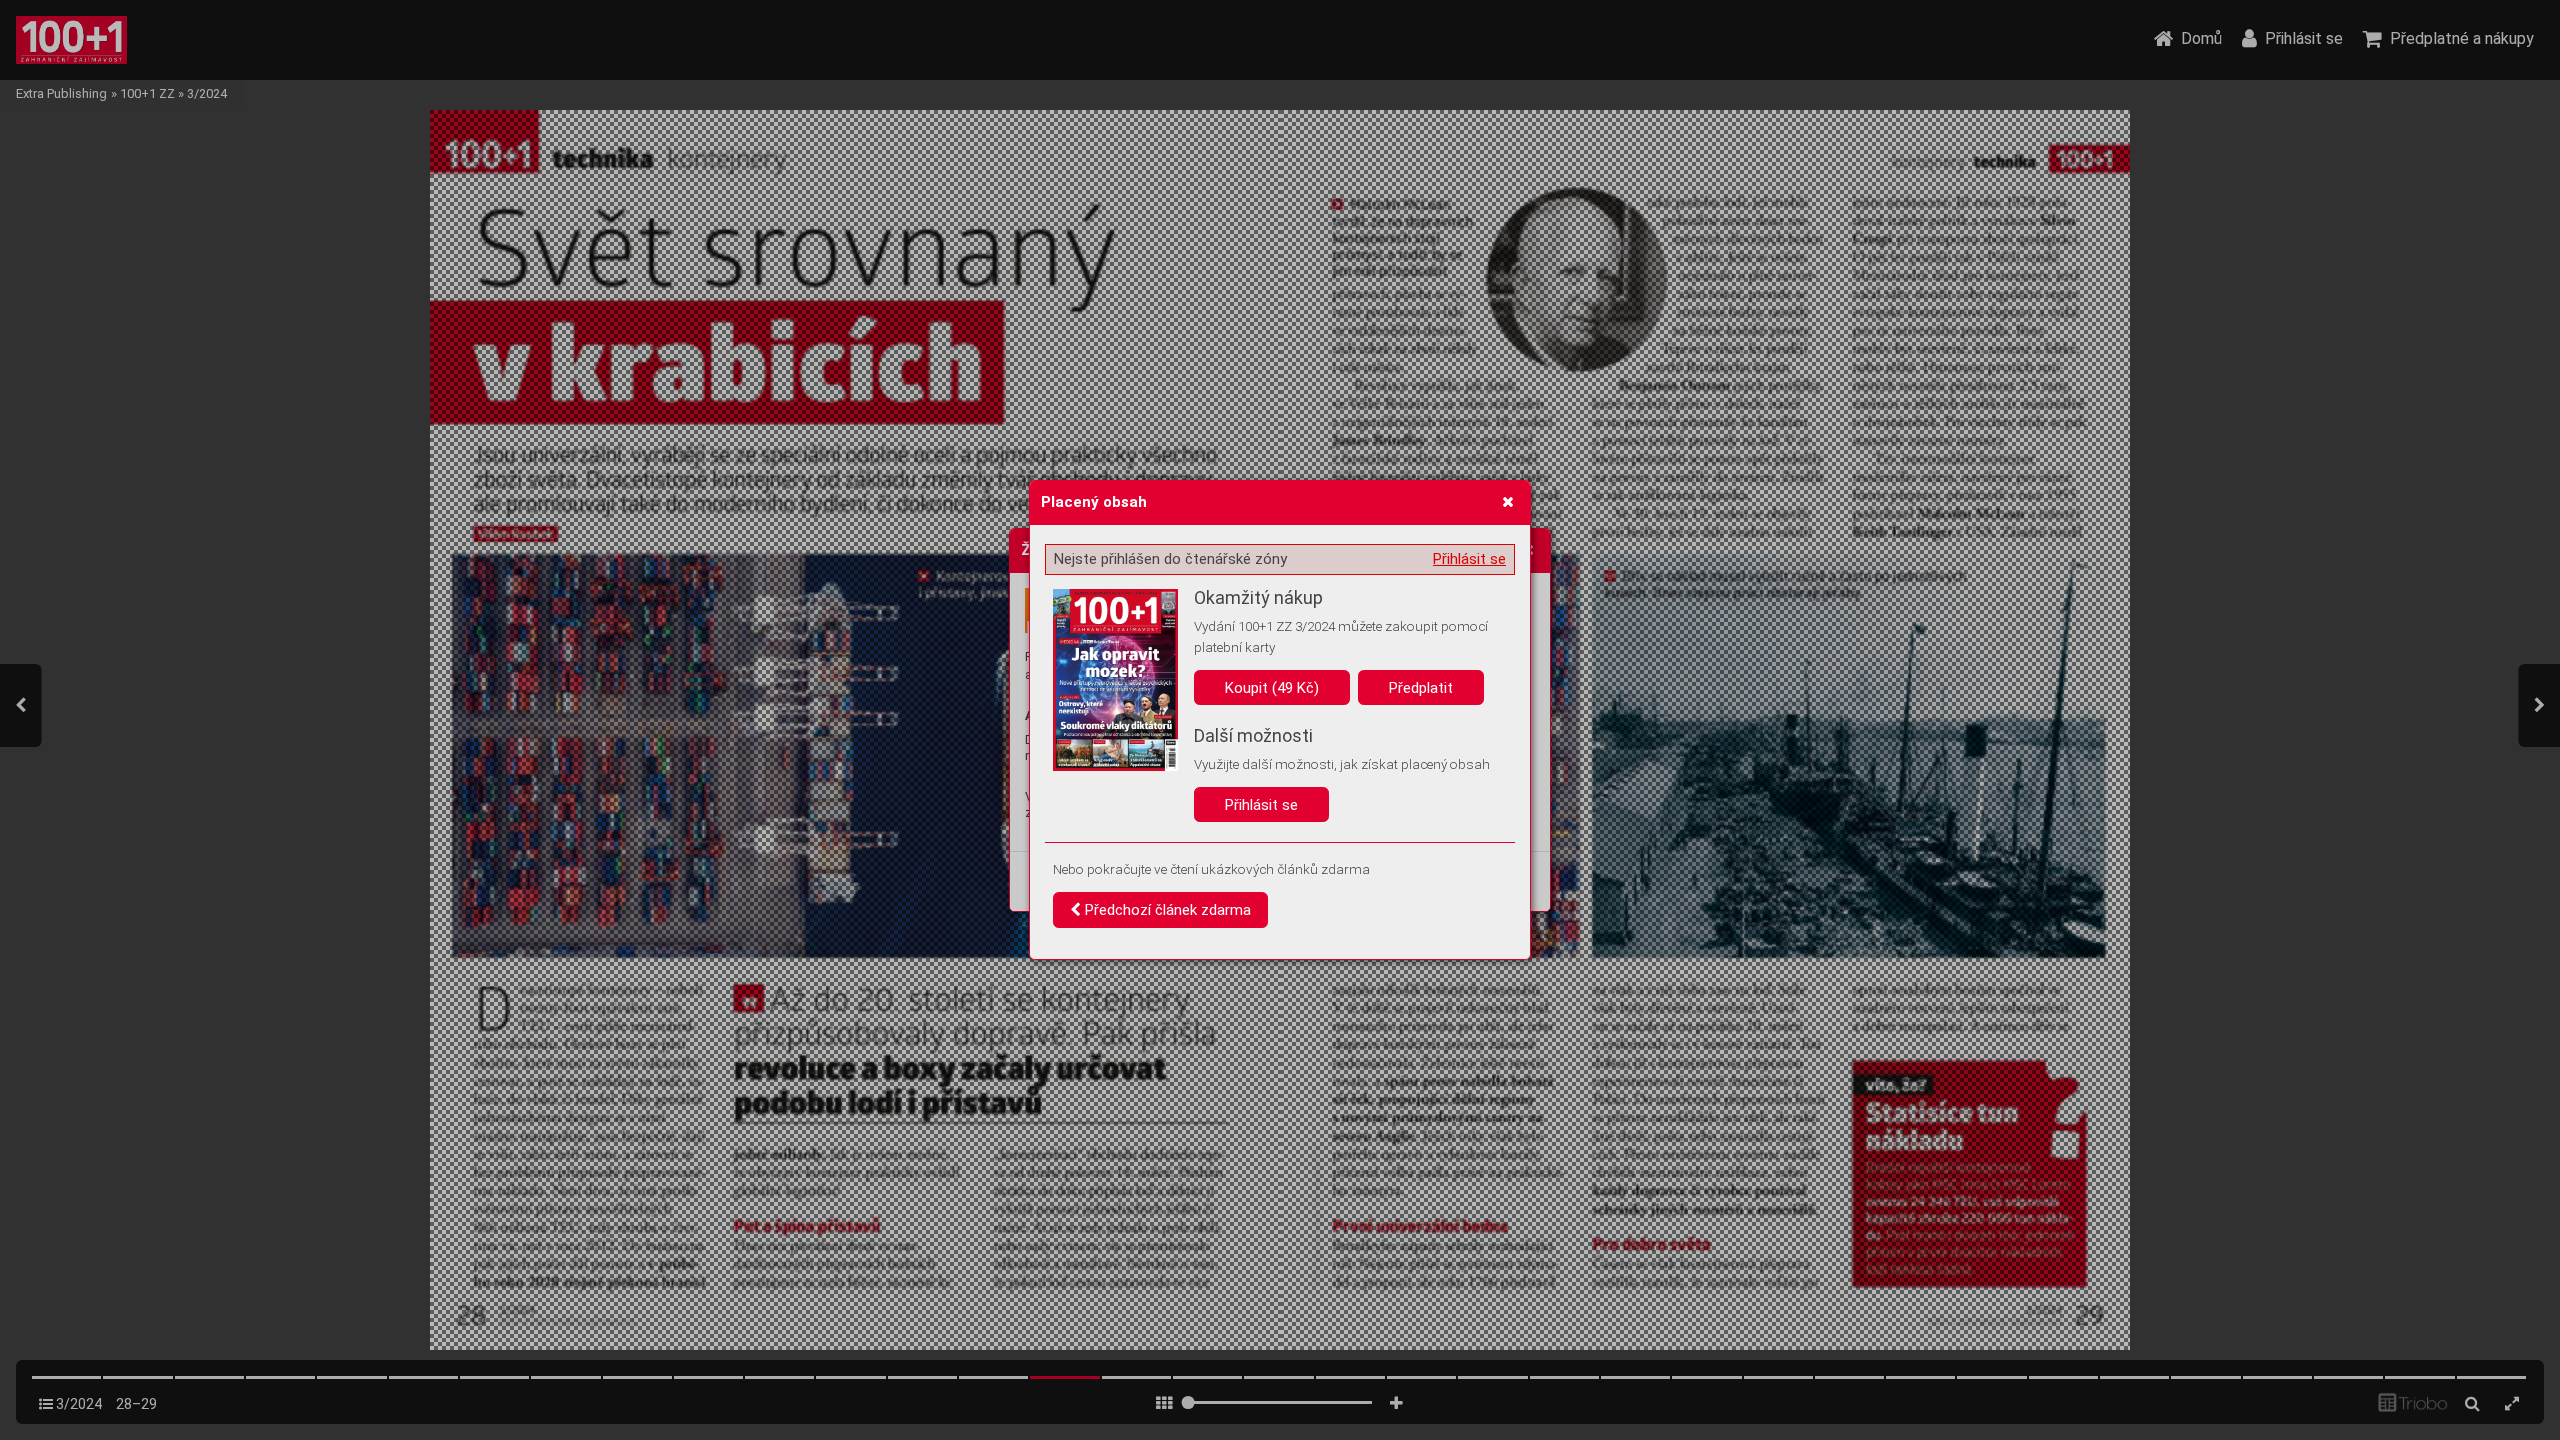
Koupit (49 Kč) (1272, 688)
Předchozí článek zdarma (1166, 910)
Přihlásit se (1469, 559)
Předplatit (1421, 688)
